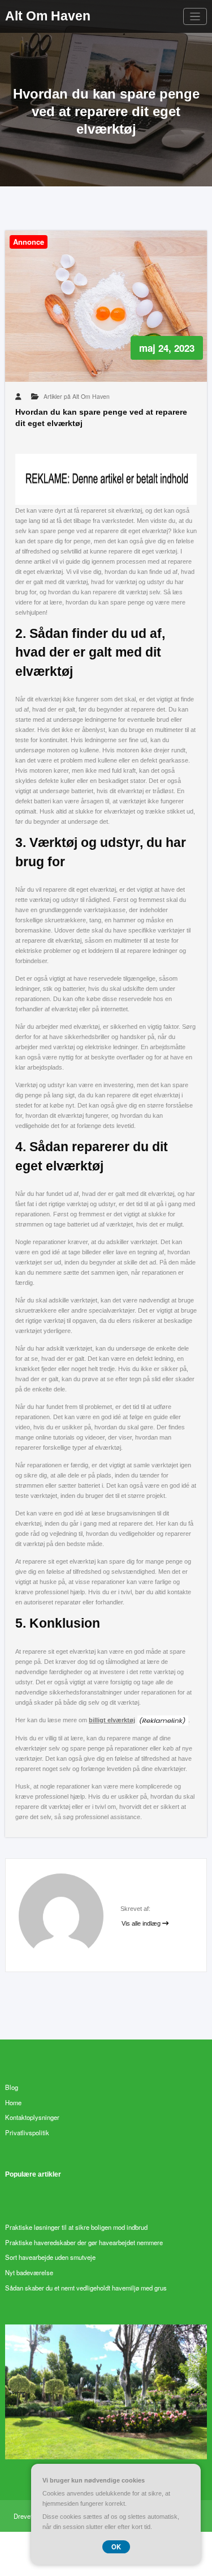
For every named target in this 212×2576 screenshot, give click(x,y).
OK (116, 2547)
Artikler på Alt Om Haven (77, 396)
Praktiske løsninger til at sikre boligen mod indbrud (76, 2227)
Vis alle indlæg (142, 1923)
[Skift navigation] (195, 17)
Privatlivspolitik (27, 2132)
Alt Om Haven (48, 16)
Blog (12, 2087)
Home (13, 2102)
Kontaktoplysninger (32, 2117)
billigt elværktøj (112, 1720)
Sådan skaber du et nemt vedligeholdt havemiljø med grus (86, 2288)
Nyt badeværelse (29, 2272)
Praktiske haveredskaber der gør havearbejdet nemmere (84, 2242)
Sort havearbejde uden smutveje (50, 2257)
